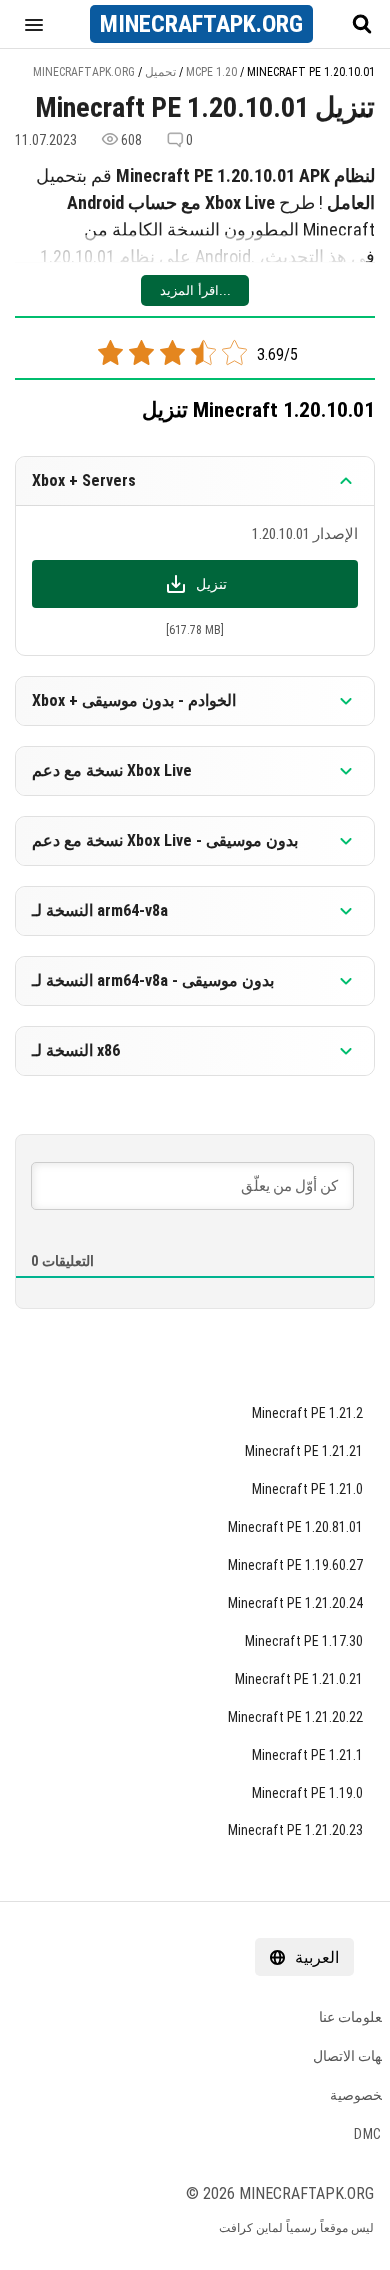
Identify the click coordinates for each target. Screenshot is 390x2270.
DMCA (372, 2134)
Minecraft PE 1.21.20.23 (295, 1830)
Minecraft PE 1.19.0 (307, 1793)
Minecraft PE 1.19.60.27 (295, 1565)
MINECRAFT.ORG (201, 24)
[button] (34, 24)
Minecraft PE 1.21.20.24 (295, 1603)
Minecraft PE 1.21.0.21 (299, 1679)
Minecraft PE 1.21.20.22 (295, 1717)
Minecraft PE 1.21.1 (307, 1755)
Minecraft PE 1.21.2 (307, 1413)
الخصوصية (360, 2095)
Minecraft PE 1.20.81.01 (295, 1527)
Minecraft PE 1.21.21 (304, 1451)
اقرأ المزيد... (195, 290)
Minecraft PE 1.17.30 (304, 1641)
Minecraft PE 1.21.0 (307, 1489)
